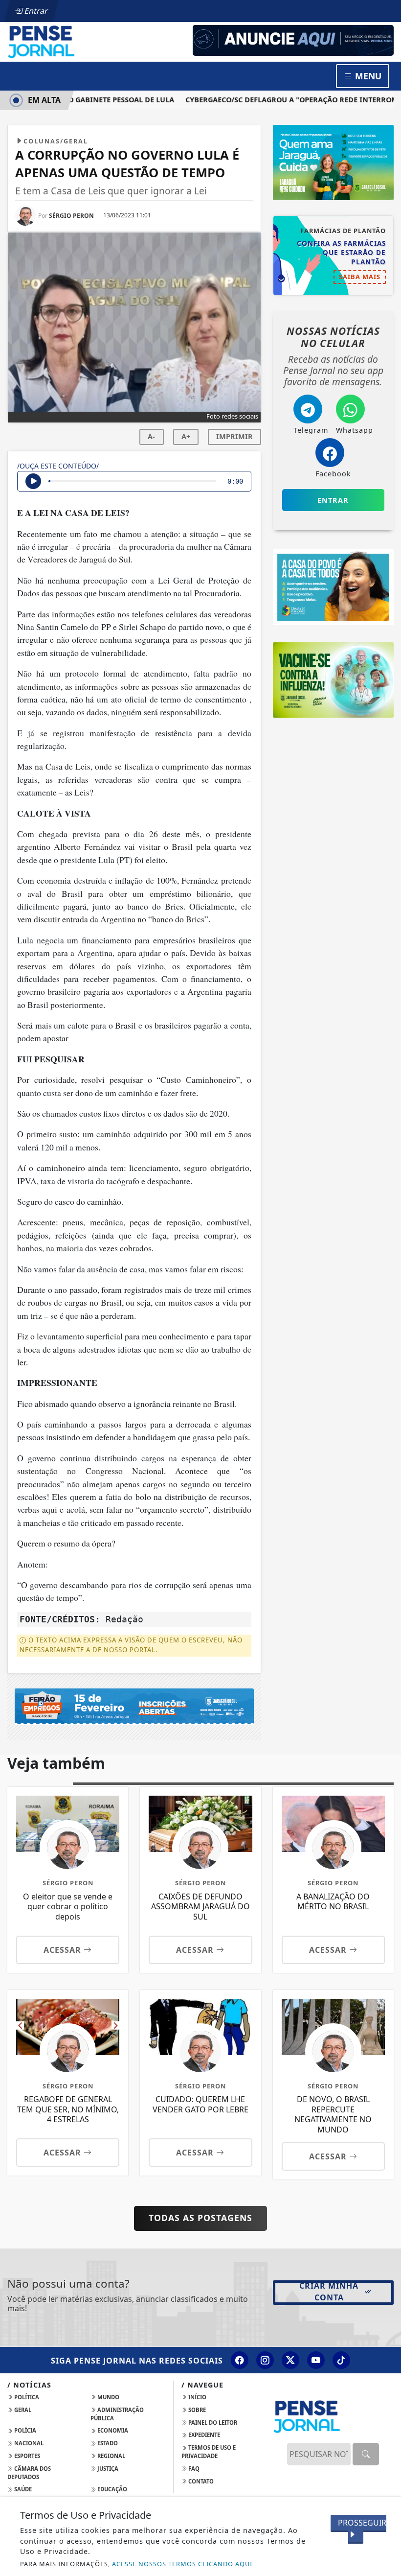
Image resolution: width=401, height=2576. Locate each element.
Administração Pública (117, 2414)
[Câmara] (333, 586)
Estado (107, 2443)
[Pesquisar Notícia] (366, 2454)
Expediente (203, 2435)
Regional (111, 2456)
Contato (200, 2481)
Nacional (28, 2443)
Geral (22, 2410)
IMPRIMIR (234, 436)
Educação (111, 2489)
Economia (112, 2430)
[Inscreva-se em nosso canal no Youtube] (316, 2360)
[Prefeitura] (333, 162)
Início (197, 2397)
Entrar (35, 11)
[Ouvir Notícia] (33, 481)
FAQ (193, 2469)
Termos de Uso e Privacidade (209, 2452)
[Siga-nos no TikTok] (341, 2360)
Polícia (24, 2430)
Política (26, 2397)
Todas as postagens (200, 2218)
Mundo (108, 2397)
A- (151, 436)
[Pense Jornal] (68, 41)
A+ (186, 436)
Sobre (196, 2410)
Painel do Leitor (212, 2423)
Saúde (22, 2489)
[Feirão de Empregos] (134, 1706)
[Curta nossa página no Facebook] (240, 2360)
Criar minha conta (329, 2292)
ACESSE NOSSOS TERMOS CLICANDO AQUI (182, 2564)
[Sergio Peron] (293, 40)
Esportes (26, 2456)
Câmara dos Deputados (29, 2473)
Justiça (107, 2469)
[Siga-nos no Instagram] (265, 2360)
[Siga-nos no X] (290, 2360)
